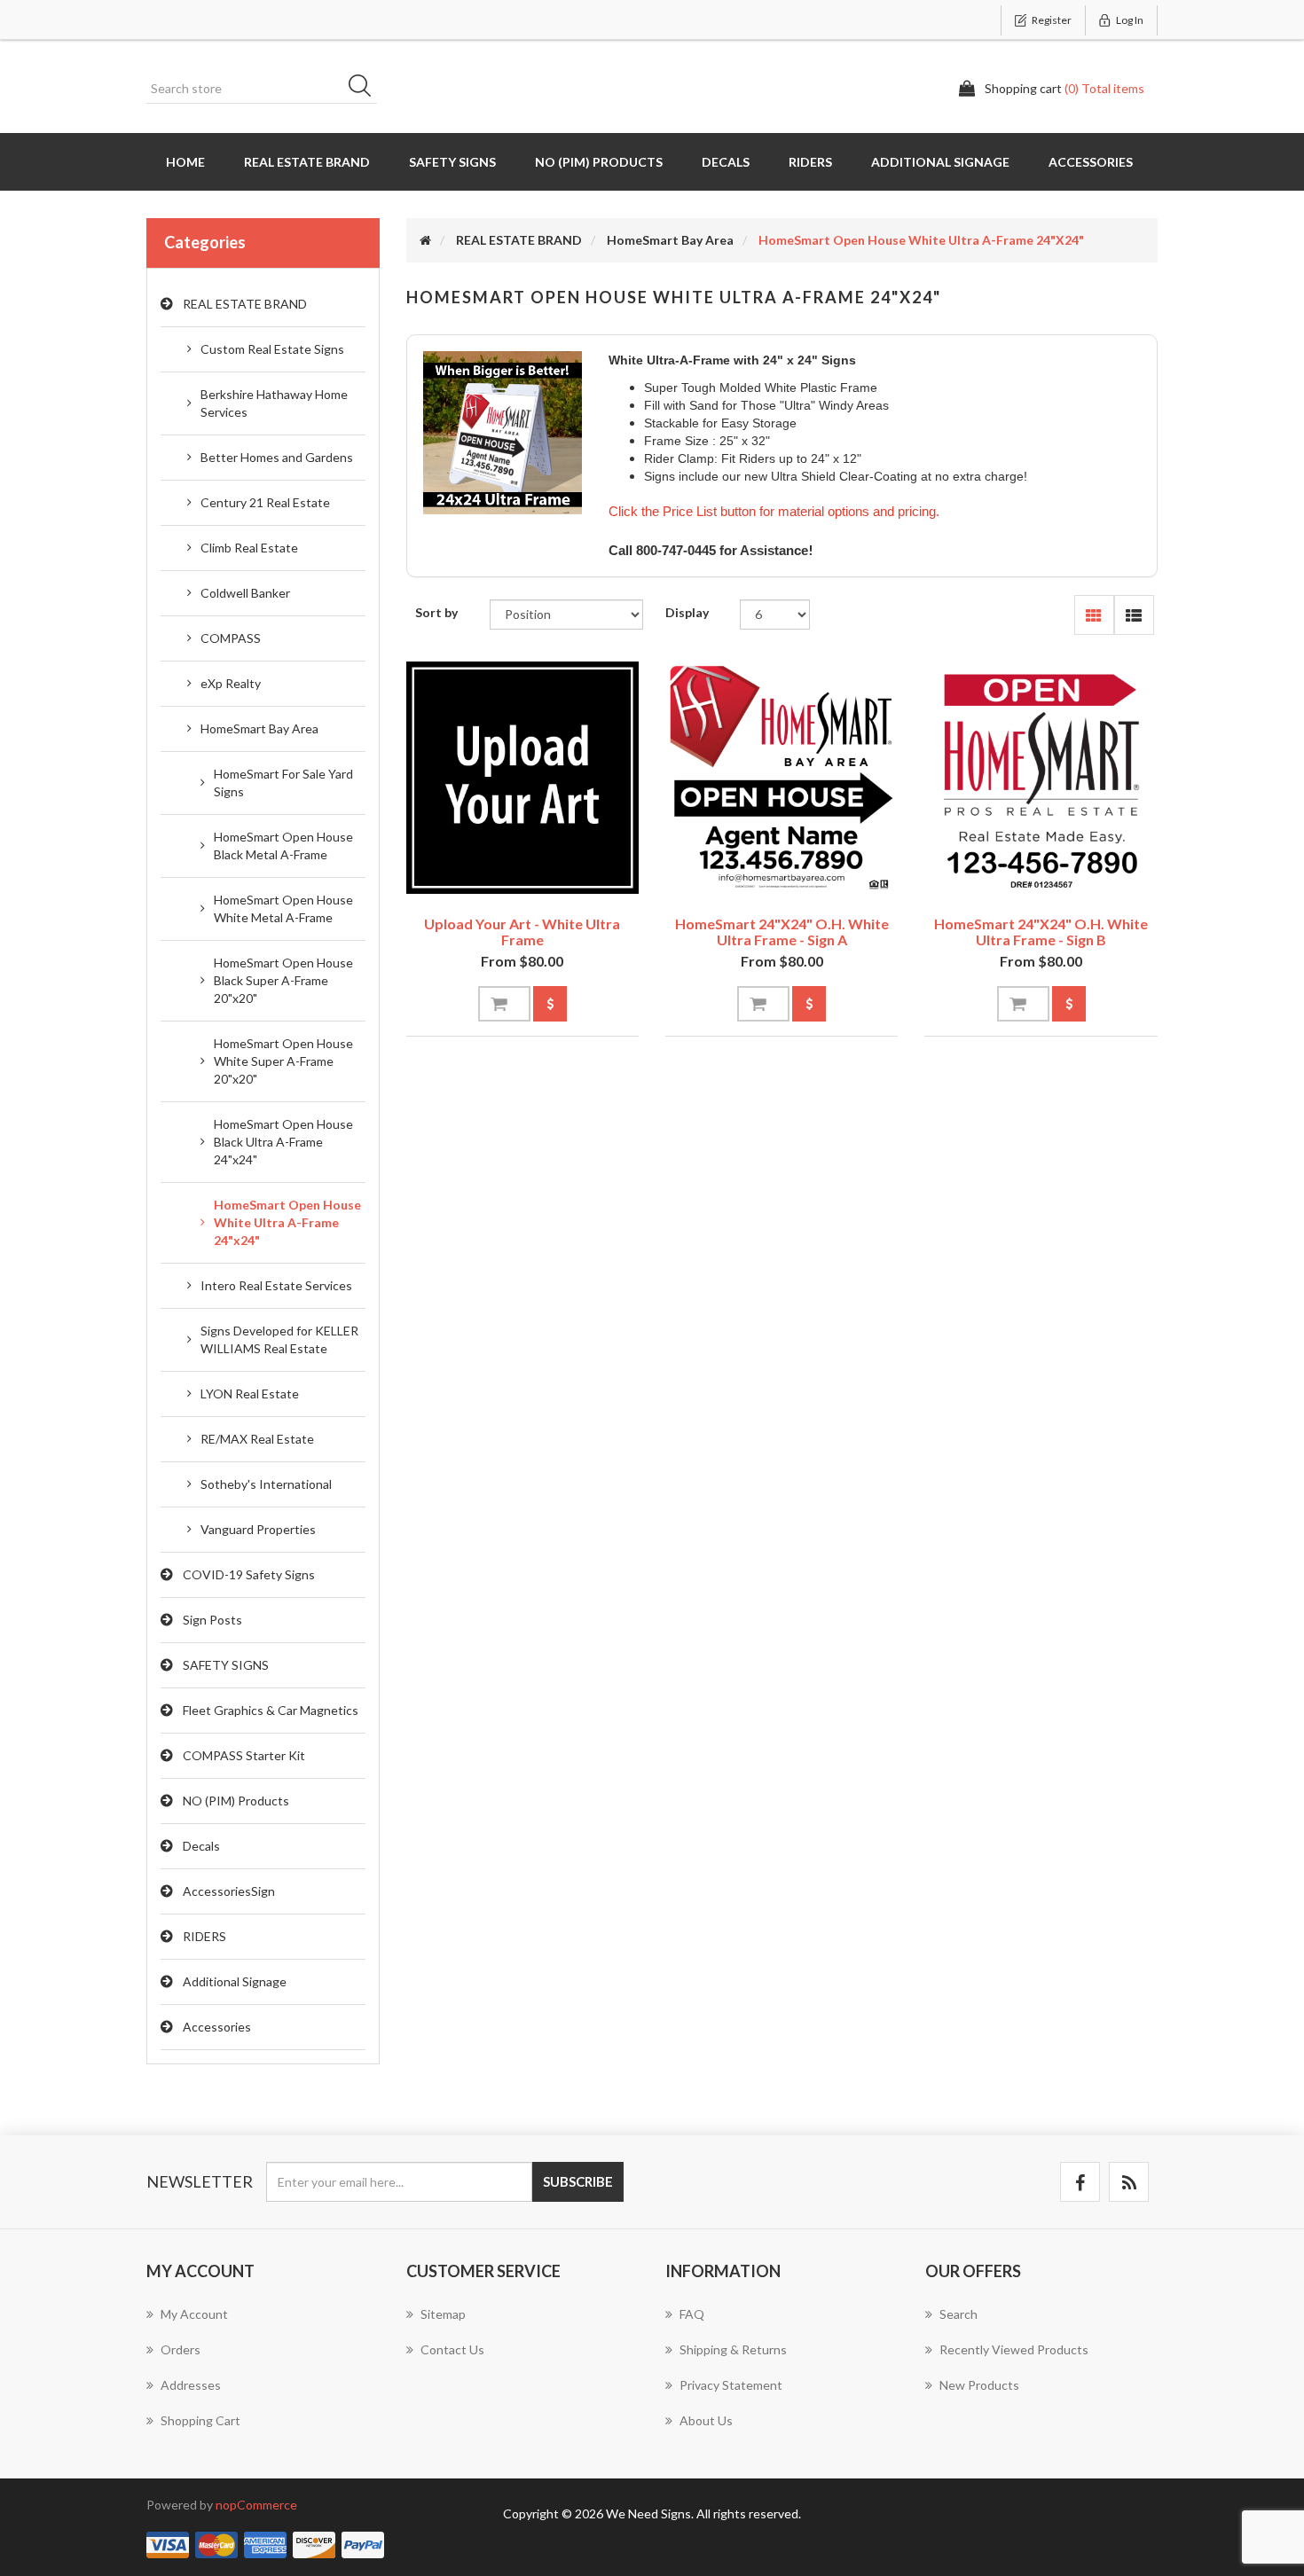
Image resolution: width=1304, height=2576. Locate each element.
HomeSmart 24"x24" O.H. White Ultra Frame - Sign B (1041, 932)
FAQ (692, 2314)
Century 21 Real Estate (265, 502)
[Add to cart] (504, 1004)
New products (979, 2385)
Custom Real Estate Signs (272, 349)
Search (365, 89)
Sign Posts (212, 1620)
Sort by (436, 612)
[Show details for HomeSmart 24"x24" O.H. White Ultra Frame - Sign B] (1041, 778)
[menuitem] (263, 2323)
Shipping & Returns (733, 2349)
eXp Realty (231, 683)
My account (194, 2314)
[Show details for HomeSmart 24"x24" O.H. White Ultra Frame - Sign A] (782, 778)
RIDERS (810, 162)
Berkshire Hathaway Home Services (274, 403)
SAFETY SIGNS (452, 162)
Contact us (452, 2349)
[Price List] (550, 1004)
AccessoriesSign (229, 1891)
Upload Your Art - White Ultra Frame (522, 932)
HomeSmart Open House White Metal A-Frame (283, 908)
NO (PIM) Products (599, 162)
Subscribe (578, 2181)
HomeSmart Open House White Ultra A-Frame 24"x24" (287, 1222)
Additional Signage (940, 162)
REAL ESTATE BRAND (307, 162)
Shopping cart (200, 2420)
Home (185, 162)
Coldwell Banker (245, 593)
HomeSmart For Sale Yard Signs (283, 783)
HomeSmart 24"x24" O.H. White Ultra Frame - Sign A (782, 932)
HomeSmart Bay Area (259, 728)
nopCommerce (256, 2505)
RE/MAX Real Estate (257, 1439)
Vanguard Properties (258, 1529)
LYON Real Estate (250, 1394)
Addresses (191, 2385)
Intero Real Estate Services (276, 1285)
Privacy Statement (731, 2385)
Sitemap (443, 2314)
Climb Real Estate (249, 548)
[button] (1094, 615)
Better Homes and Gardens (277, 457)
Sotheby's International (266, 1484)
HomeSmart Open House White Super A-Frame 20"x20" (283, 1061)
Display (687, 612)
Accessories (1091, 162)
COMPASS (231, 638)
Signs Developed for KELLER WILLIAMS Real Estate (279, 1339)
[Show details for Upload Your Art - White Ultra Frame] (522, 778)
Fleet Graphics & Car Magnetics (271, 1710)
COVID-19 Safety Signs (249, 1574)
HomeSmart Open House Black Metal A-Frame (283, 846)
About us (706, 2420)
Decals (726, 162)
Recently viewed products (1014, 2349)
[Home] (425, 240)
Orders (181, 2349)
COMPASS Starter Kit (244, 1755)
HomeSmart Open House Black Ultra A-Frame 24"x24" (283, 1142)
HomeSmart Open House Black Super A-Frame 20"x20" (283, 980)
